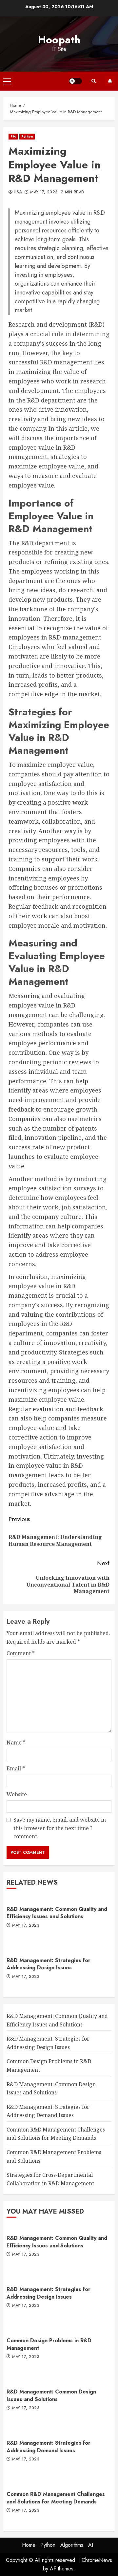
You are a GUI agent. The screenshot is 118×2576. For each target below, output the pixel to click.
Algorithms (72, 2545)
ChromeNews (97, 2560)
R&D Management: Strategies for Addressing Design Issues (49, 1964)
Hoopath (59, 40)
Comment (21, 1653)
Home (29, 2545)
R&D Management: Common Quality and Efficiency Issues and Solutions (57, 1913)
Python (27, 136)
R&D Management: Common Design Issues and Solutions (51, 2395)
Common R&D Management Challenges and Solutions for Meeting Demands (56, 2134)
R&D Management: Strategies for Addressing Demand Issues (49, 2446)
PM (13, 136)
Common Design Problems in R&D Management (49, 2344)
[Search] (93, 81)
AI (91, 2545)
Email (16, 1768)
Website (17, 1794)
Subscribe (110, 81)
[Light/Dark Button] (75, 81)
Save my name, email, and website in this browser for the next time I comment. (60, 1828)
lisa (18, 192)
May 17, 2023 (44, 192)
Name (16, 1743)
